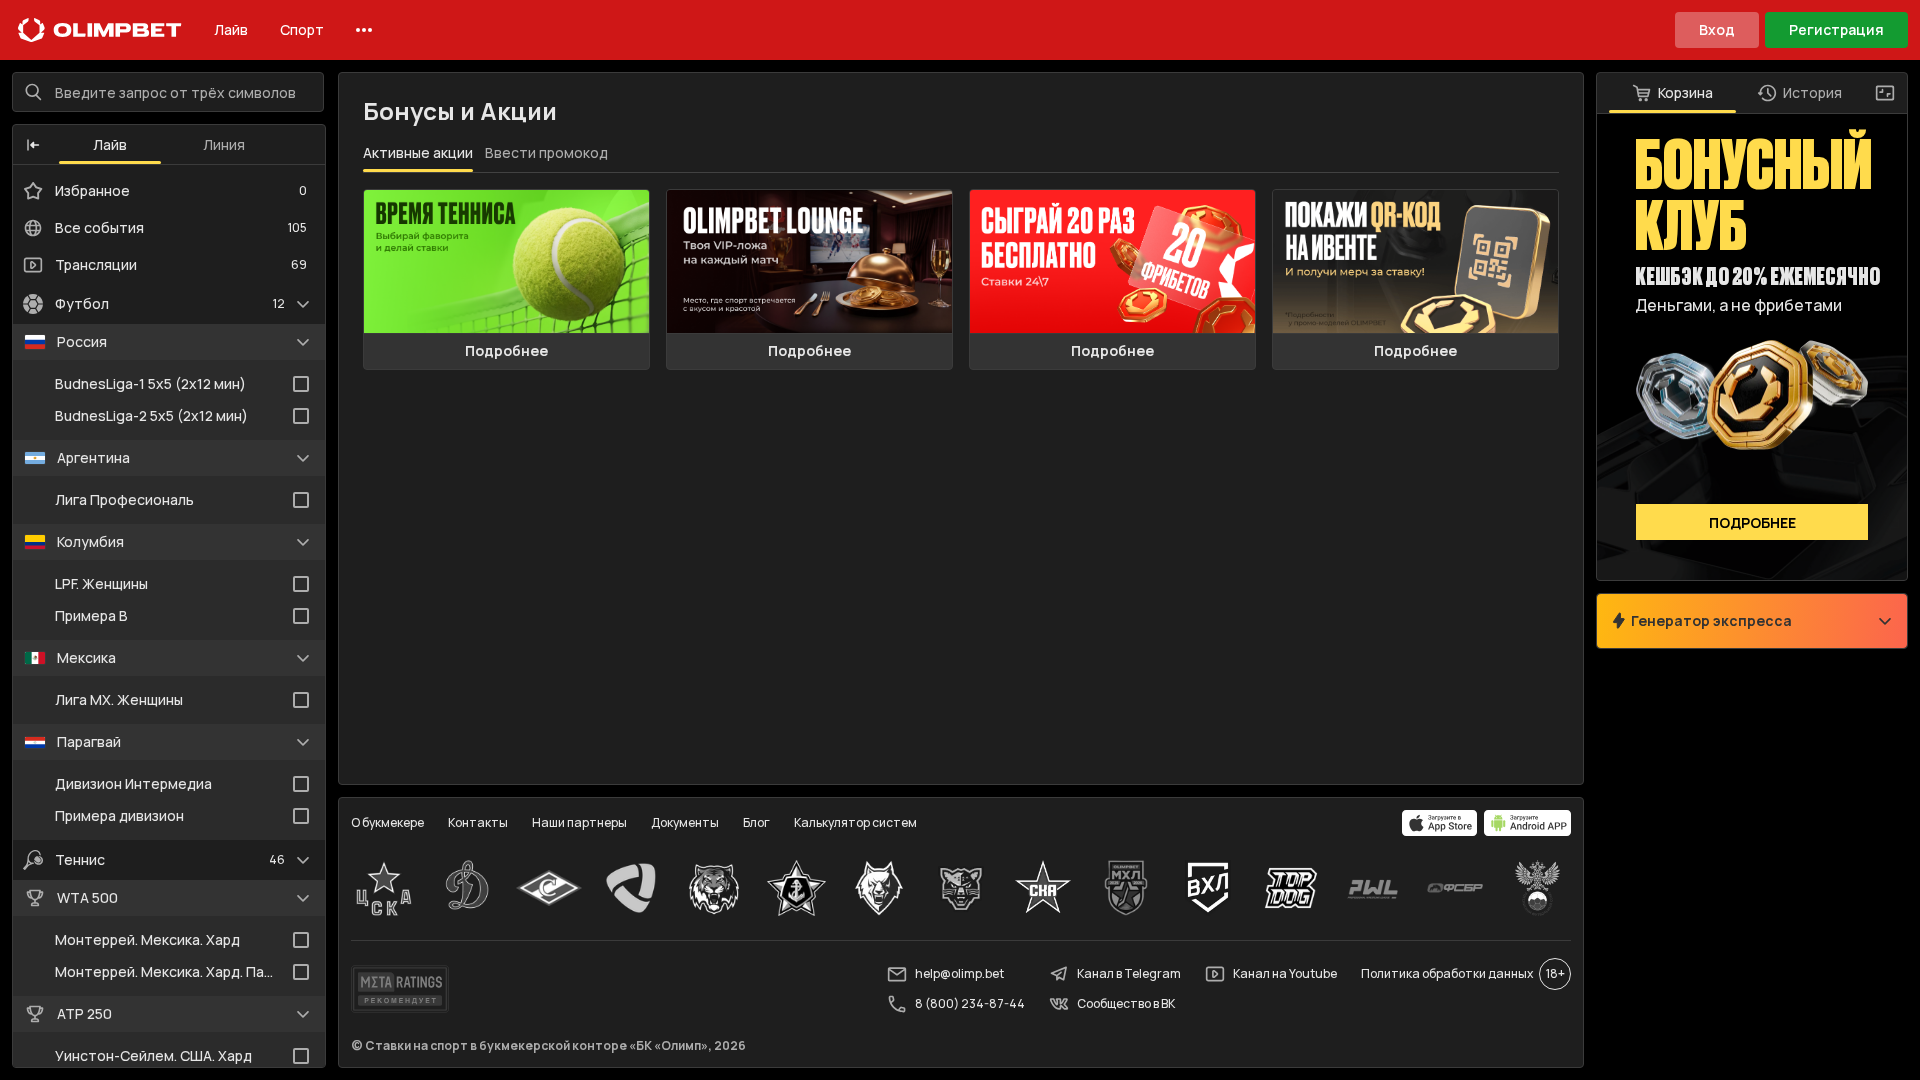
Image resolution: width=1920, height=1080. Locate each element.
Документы (685, 822)
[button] (33, 145)
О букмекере (387, 822)
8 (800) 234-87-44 (970, 1003)
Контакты (478, 822)
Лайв (231, 29)
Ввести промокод (546, 152)
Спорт (302, 29)
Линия (224, 144)
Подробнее (506, 350)
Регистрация (1836, 29)
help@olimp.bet (959, 973)
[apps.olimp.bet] (1440, 823)
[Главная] (100, 30)
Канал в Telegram (1129, 973)
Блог (756, 822)
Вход (1717, 29)
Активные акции (418, 152)
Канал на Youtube (1285, 973)
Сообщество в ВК (1126, 1003)
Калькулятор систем (855, 822)
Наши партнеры (579, 822)
